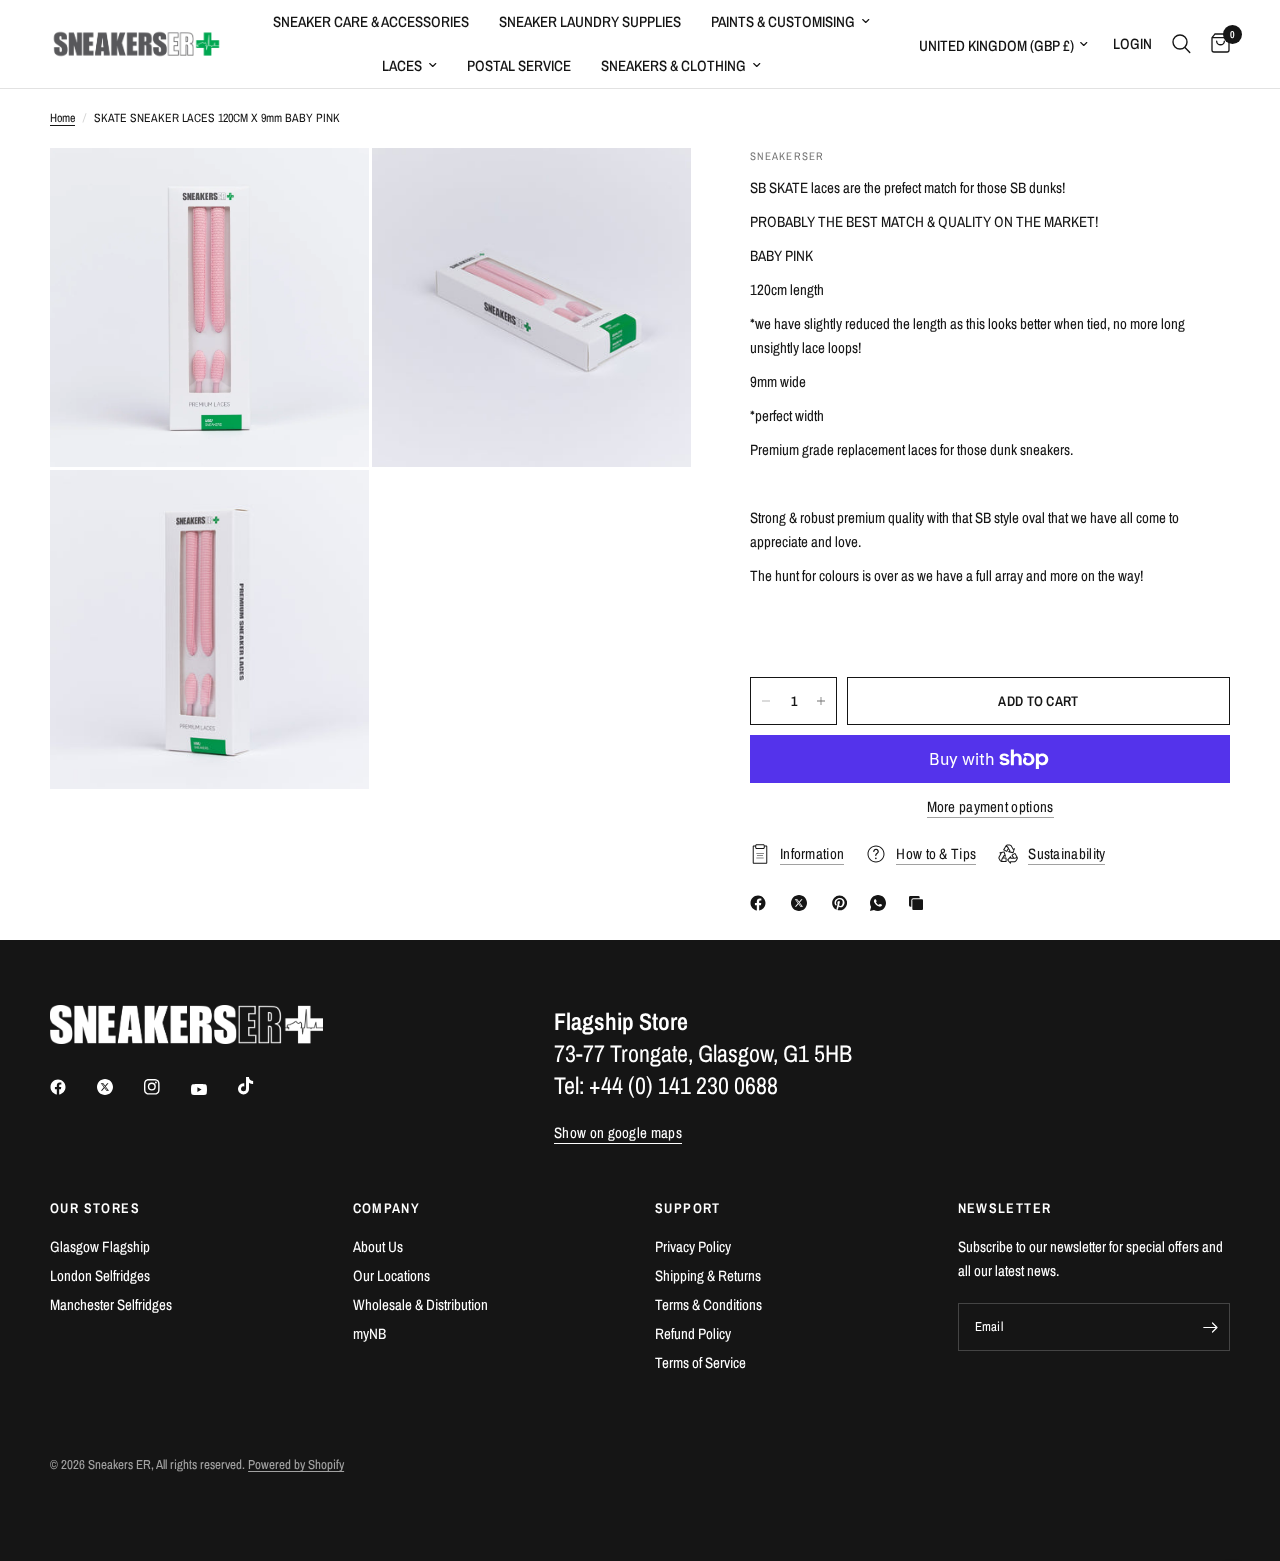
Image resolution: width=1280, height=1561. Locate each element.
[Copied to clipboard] (920, 903)
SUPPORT (688, 1208)
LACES (402, 65)
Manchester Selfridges (111, 1304)
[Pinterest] (844, 903)
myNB (369, 1333)
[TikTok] (260, 1086)
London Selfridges (100, 1275)
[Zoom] (327, 190)
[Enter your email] (1210, 1327)
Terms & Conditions (708, 1304)
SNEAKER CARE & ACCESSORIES (371, 21)
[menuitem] (371, 22)
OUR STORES (95, 1208)
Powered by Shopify (296, 1464)
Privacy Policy (693, 1246)
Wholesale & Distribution (420, 1304)
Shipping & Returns (708, 1275)
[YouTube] (213, 1090)
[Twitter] (119, 1087)
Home (62, 118)
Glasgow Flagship (100, 1246)
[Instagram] (166, 1087)
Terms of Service (700, 1362)
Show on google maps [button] (618, 1132)
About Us (378, 1246)
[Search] (1181, 44)
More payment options (990, 806)
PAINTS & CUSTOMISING (783, 21)
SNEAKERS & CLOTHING (673, 65)
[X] (803, 903)
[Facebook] (762, 903)
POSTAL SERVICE (519, 65)
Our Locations (391, 1275)
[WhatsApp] (882, 903)
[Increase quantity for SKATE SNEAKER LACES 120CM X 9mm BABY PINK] (821, 701)
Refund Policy (693, 1333)
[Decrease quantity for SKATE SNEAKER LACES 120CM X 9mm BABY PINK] (766, 701)
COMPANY (387, 1208)
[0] (1215, 44)
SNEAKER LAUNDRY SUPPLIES (590, 21)
